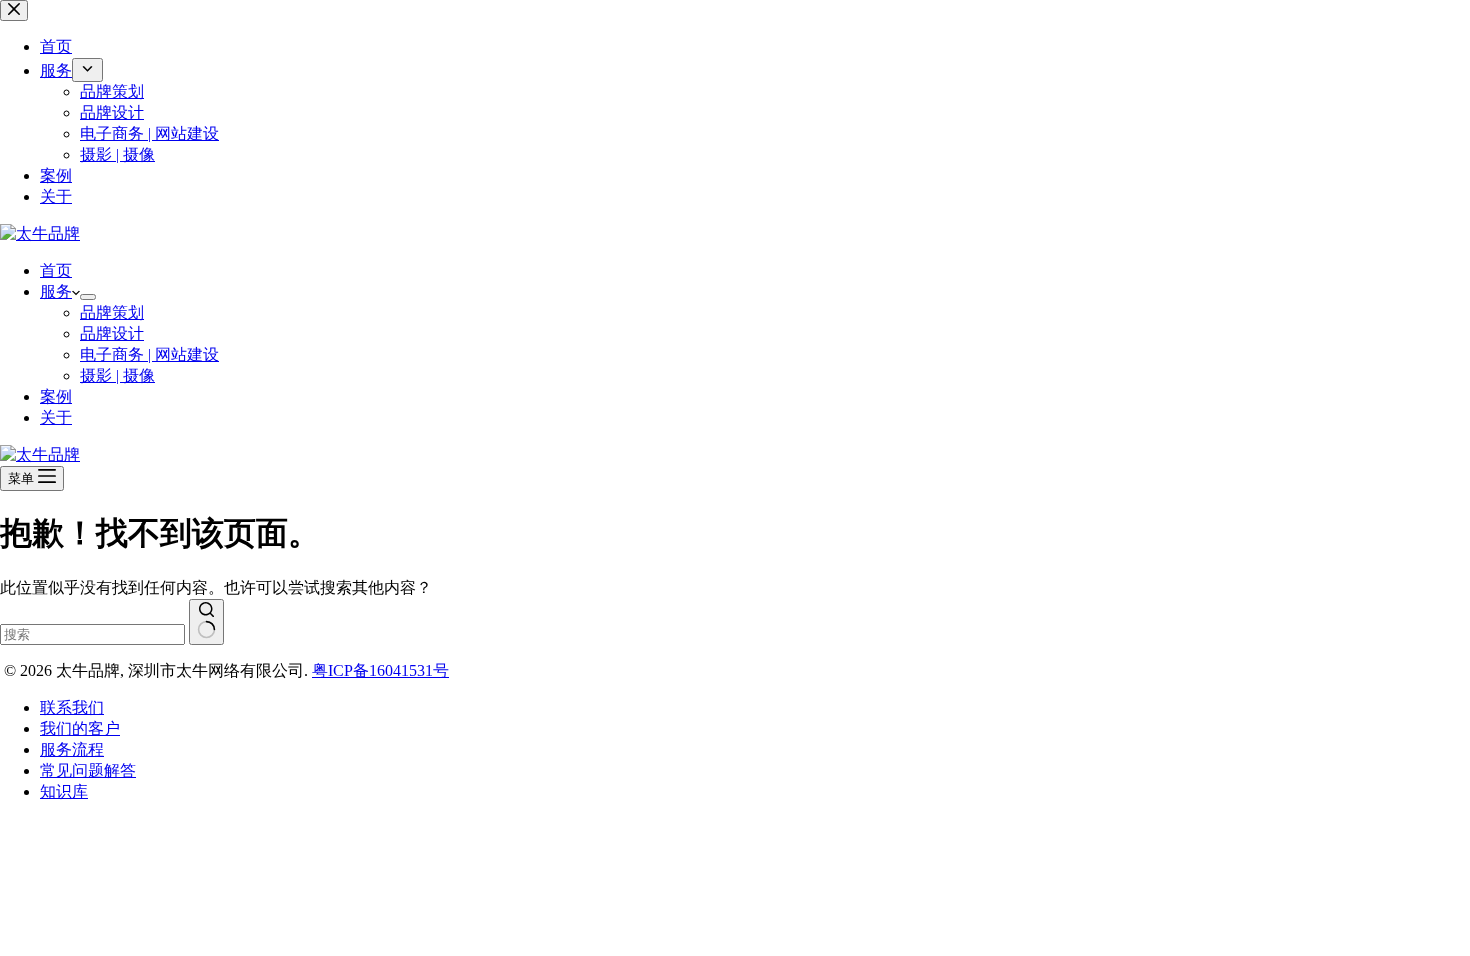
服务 (56, 291)
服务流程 (72, 749)
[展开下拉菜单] (88, 297)
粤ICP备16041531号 (380, 670)
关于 (56, 417)
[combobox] (92, 634)
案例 (56, 396)
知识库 (64, 791)
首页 (56, 270)
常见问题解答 (88, 770)
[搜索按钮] (206, 622)
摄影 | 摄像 (117, 375)
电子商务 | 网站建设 (149, 354)
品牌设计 (112, 333)
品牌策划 (112, 312)
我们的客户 (80, 728)
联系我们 (72, 707)
